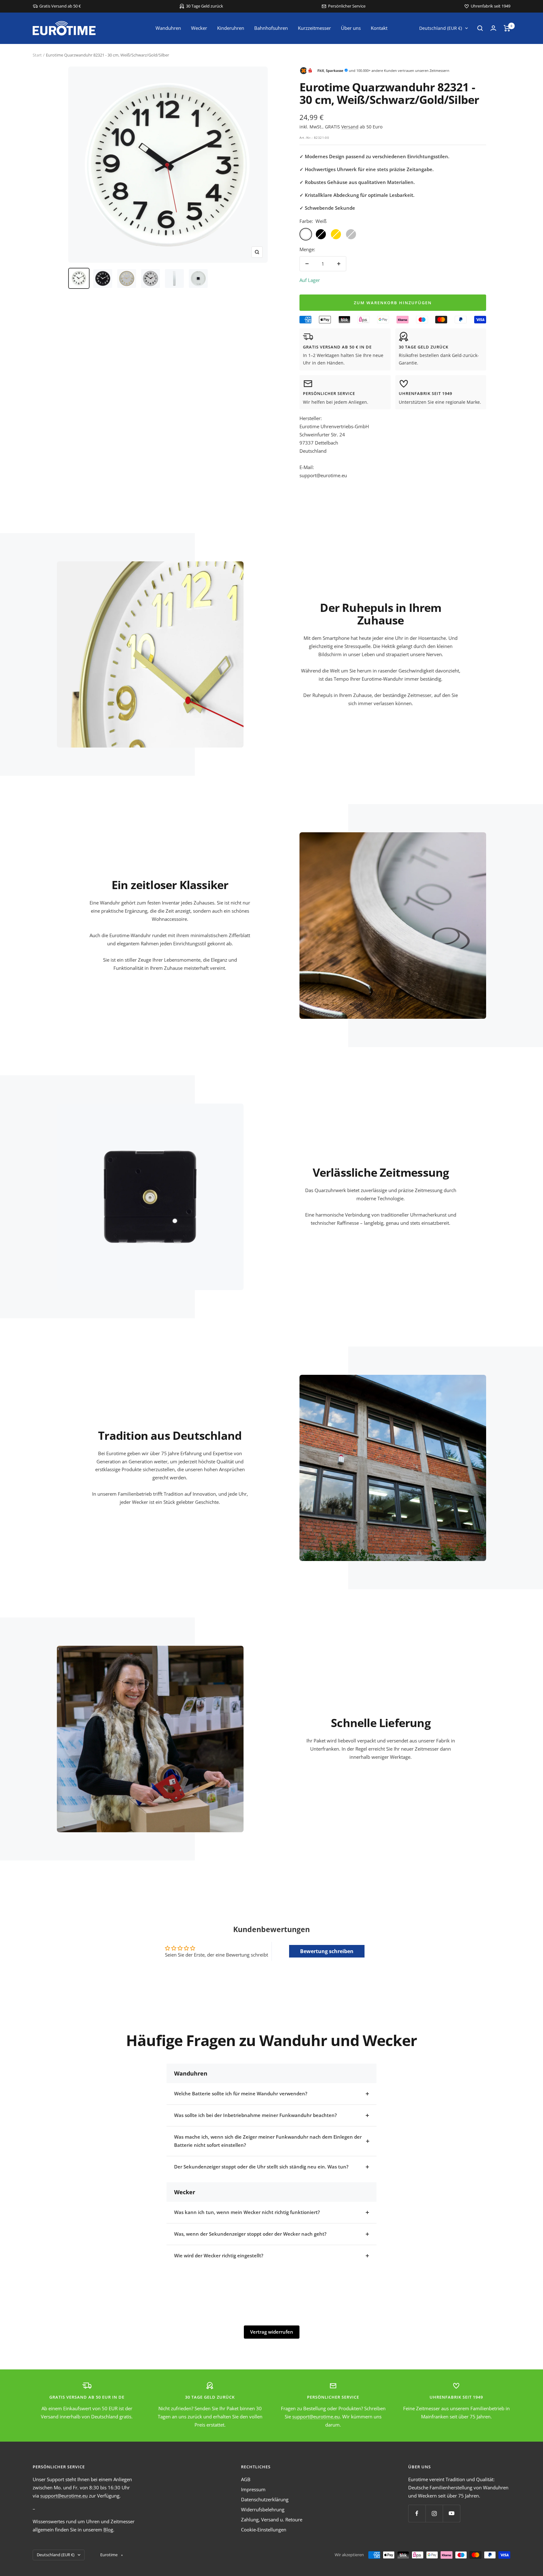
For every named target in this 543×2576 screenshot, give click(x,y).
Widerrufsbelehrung (263, 2509)
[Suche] (480, 28)
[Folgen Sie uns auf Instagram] (434, 2513)
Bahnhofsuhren (271, 28)
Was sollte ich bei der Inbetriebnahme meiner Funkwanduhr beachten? (255, 2115)
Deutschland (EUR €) (441, 28)
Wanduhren (168, 28)
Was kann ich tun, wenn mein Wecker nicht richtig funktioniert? (247, 2212)
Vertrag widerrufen (272, 2332)
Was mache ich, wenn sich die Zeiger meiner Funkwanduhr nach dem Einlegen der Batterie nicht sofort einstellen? (268, 2141)
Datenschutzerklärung (265, 2499)
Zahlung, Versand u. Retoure (272, 2519)
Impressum (253, 2489)
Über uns (351, 28)
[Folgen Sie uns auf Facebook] (417, 2513)
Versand (350, 127)
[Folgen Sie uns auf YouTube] (451, 2513)
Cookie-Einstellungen (264, 2530)
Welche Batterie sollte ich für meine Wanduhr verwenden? (241, 2093)
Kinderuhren (231, 28)
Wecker (199, 28)
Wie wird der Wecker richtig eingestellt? (219, 2255)
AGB (246, 2479)
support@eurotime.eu (316, 2417)
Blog (108, 2530)
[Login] (493, 28)
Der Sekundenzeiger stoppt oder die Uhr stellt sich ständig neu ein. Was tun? (261, 2167)
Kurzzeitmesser (314, 28)
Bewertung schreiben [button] (327, 1951)
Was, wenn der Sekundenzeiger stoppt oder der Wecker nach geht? (250, 2234)
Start (37, 55)
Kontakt (379, 28)
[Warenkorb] (507, 28)
